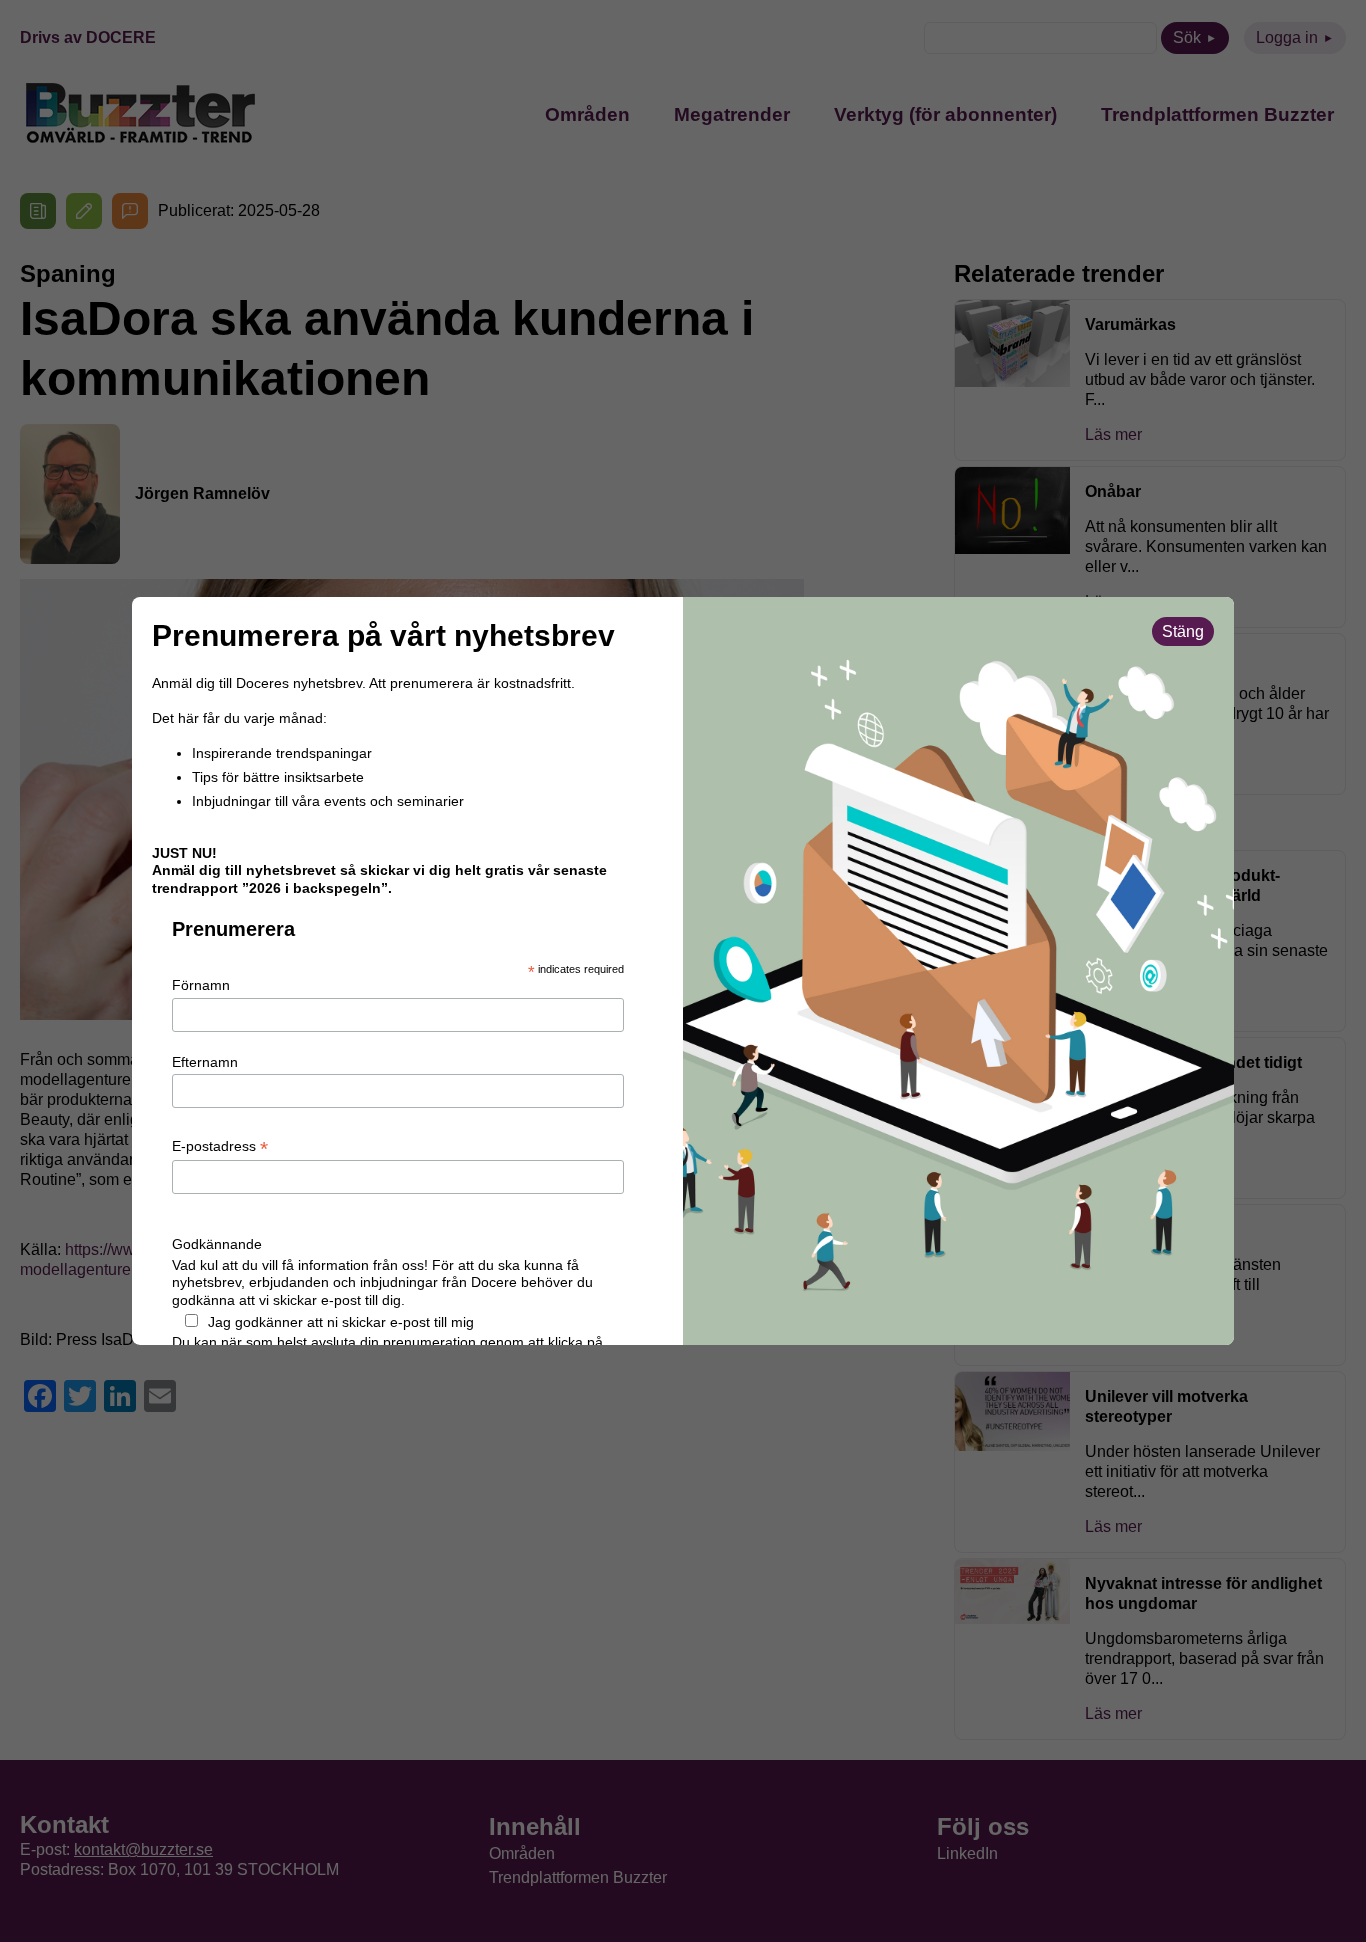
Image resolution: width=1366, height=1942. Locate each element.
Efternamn (205, 1062)
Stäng (1183, 631)
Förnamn (201, 985)
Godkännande (217, 1244)
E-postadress (220, 1147)
